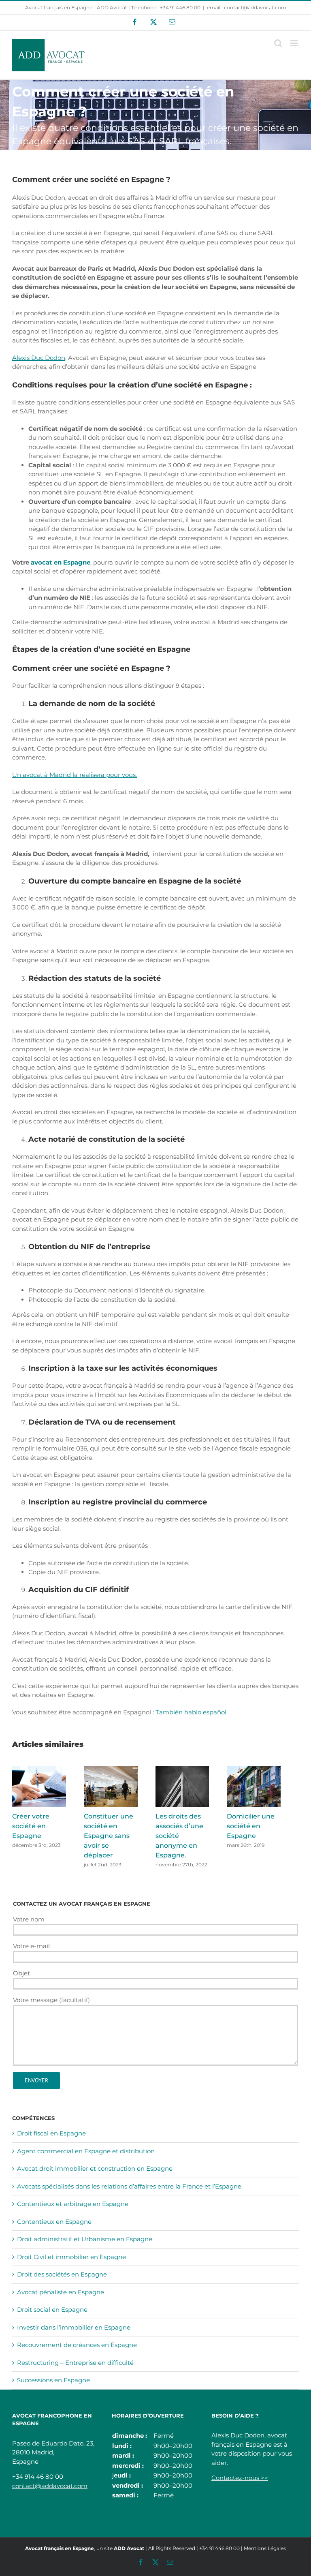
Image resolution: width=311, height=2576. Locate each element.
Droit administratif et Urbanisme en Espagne (85, 2239)
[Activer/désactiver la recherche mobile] (278, 43)
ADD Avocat (129, 2548)
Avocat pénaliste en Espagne (61, 2292)
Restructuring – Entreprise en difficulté (75, 2363)
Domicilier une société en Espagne (251, 1826)
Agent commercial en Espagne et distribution (86, 2151)
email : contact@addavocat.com (247, 7)
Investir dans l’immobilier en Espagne (74, 2327)
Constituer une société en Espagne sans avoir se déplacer (109, 1836)
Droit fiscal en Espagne (51, 2133)
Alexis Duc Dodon (39, 358)
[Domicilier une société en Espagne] (254, 1770)
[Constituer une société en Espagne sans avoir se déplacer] (111, 1770)
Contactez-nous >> (240, 2478)
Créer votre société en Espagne (31, 1826)
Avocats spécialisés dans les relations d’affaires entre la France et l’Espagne (129, 2186)
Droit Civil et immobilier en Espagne (71, 2257)
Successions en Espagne (53, 2380)
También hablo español (192, 1712)
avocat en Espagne (61, 562)
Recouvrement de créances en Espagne (77, 2345)
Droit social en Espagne (52, 2310)
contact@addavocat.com (50, 2486)
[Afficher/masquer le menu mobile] (295, 43)
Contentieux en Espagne (54, 2222)
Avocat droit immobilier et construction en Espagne (95, 2168)
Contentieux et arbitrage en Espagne (73, 2204)
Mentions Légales (265, 2548)
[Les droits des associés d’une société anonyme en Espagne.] (182, 1770)
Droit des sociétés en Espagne (62, 2274)
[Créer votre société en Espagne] (39, 1770)
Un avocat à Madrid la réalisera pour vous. (75, 775)
